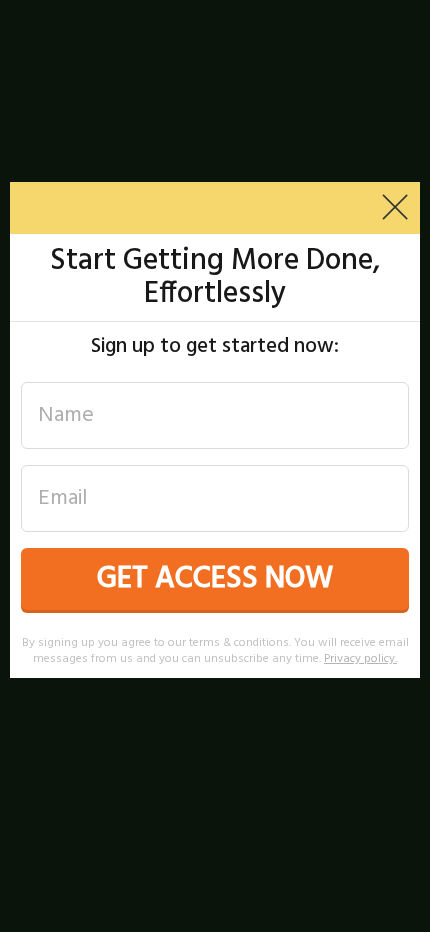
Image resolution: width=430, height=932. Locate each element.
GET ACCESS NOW (215, 579)
